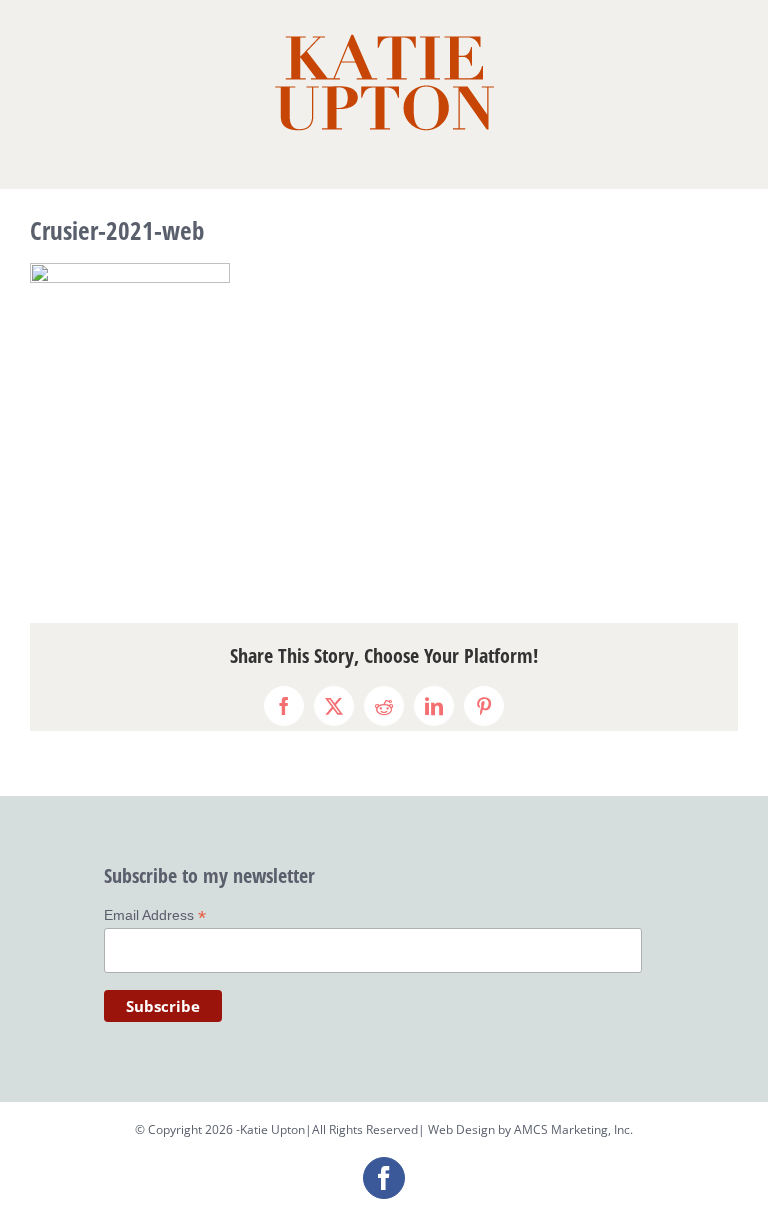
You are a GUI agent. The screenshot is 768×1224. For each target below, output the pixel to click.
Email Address (155, 915)
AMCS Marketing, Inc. (573, 1129)
